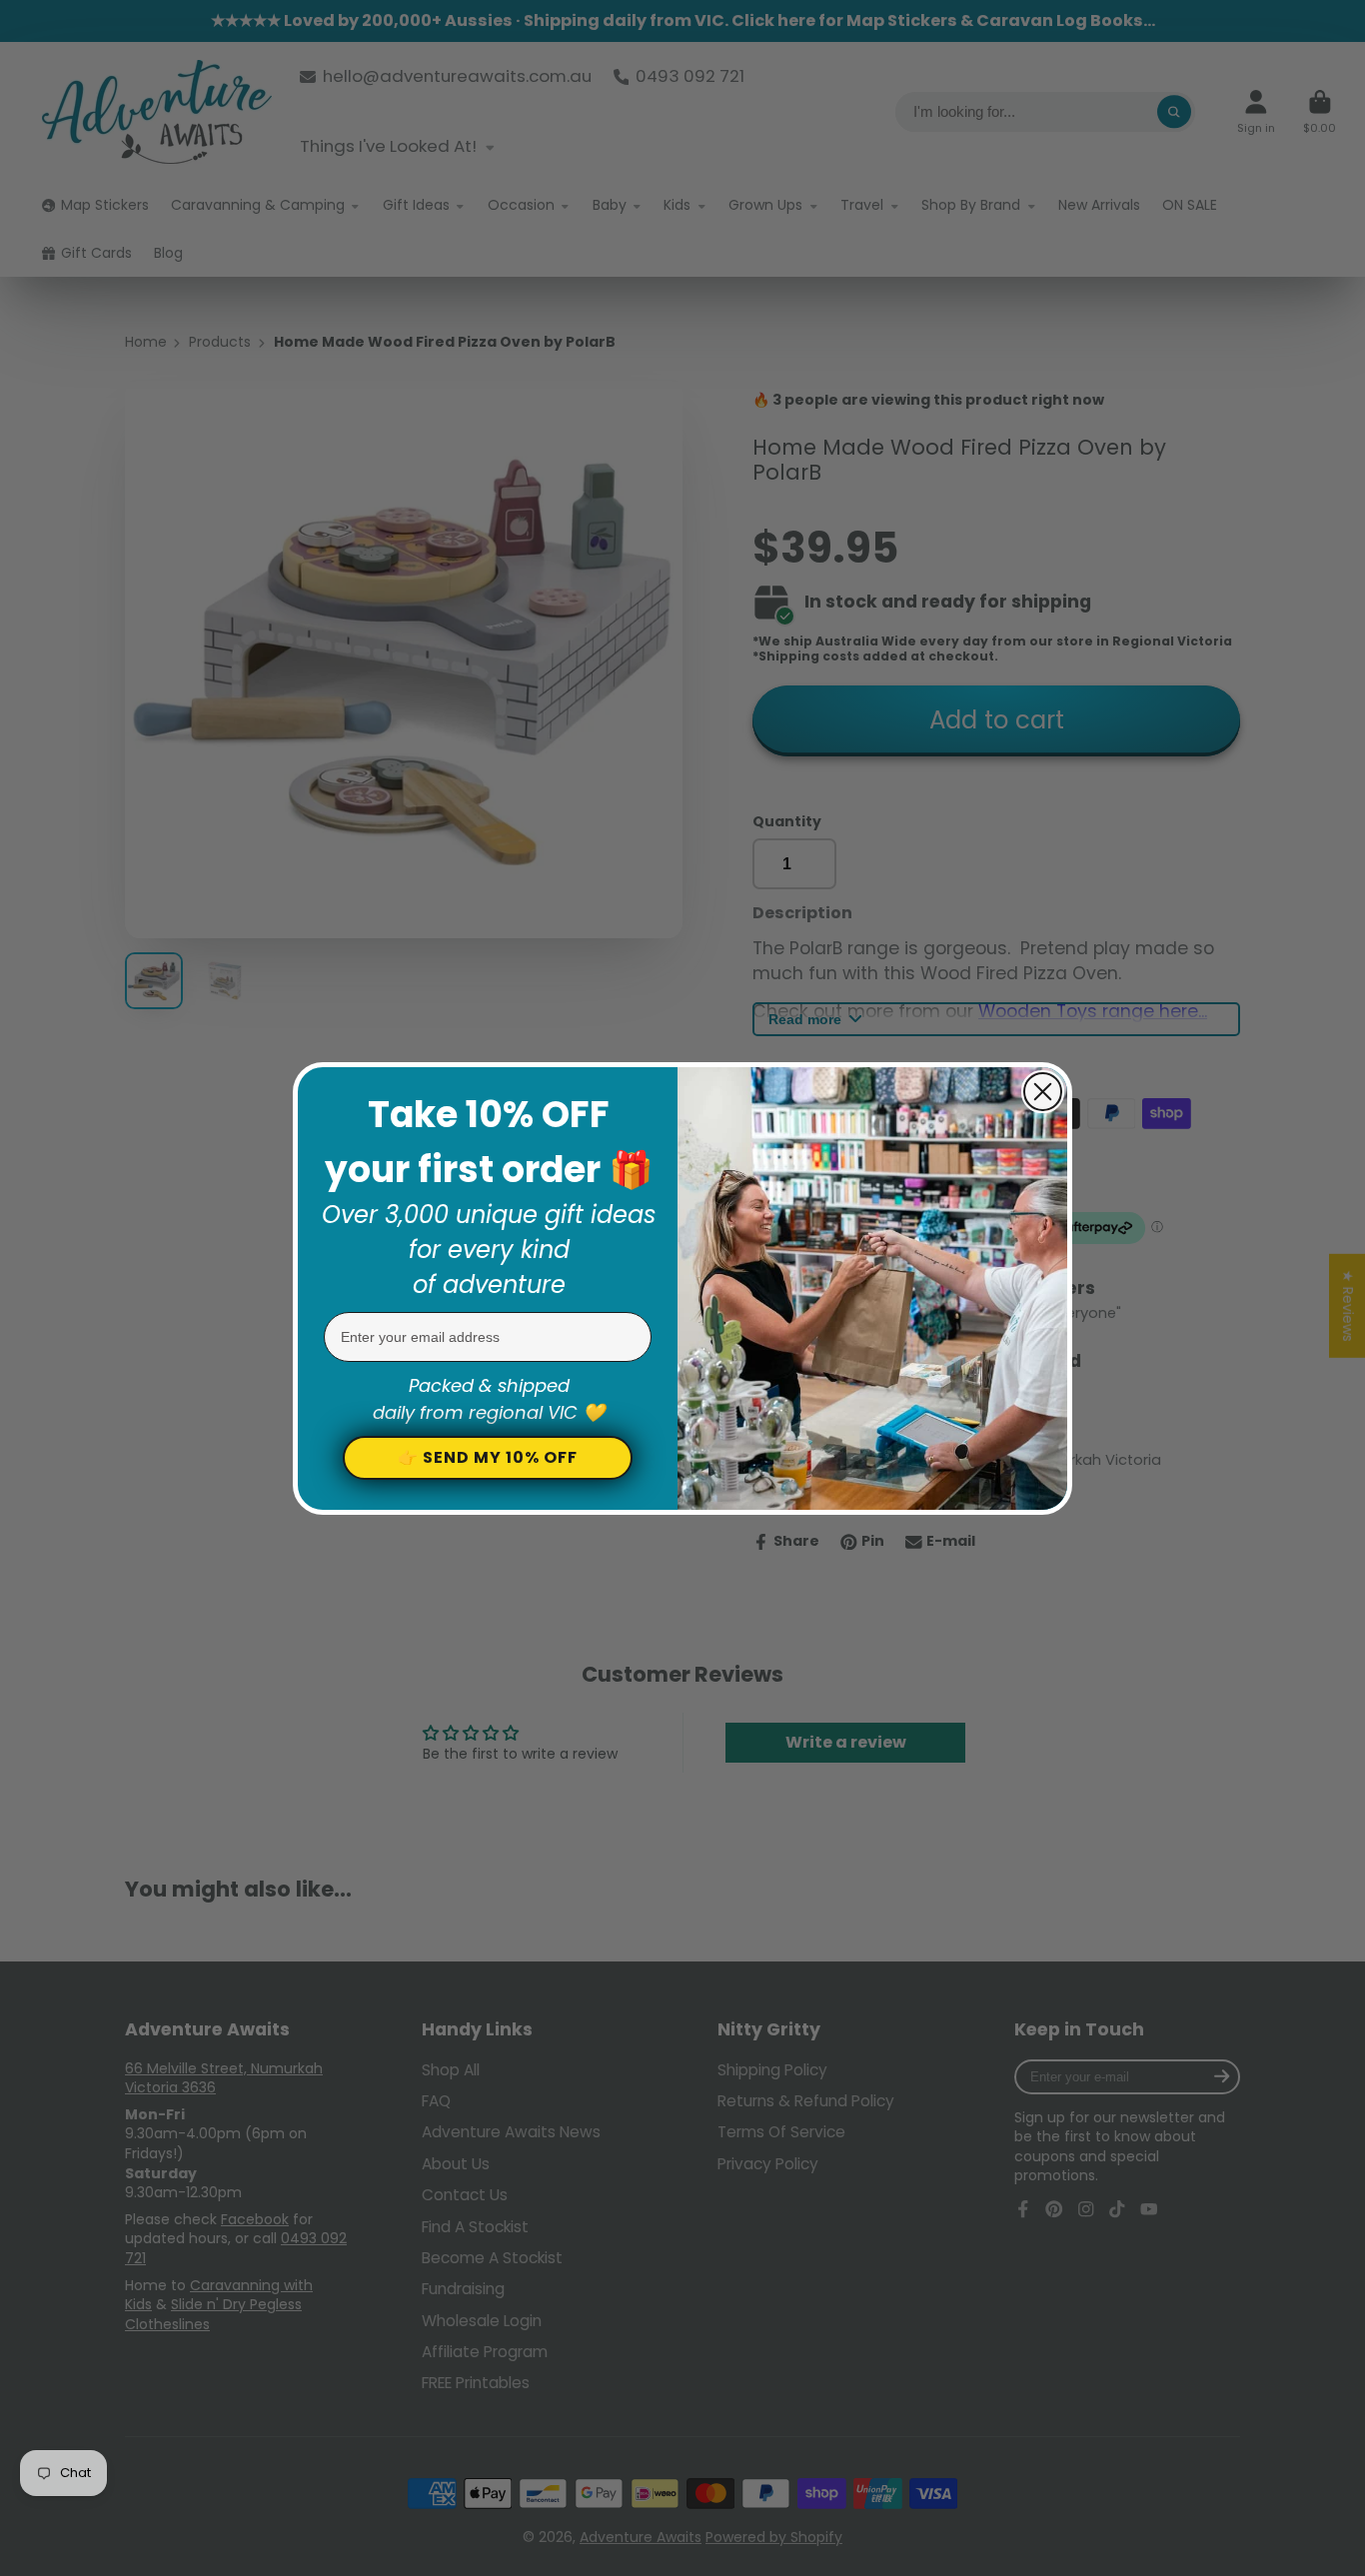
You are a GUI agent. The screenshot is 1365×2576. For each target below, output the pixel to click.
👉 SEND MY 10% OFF (488, 1457)
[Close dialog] (1043, 1092)
